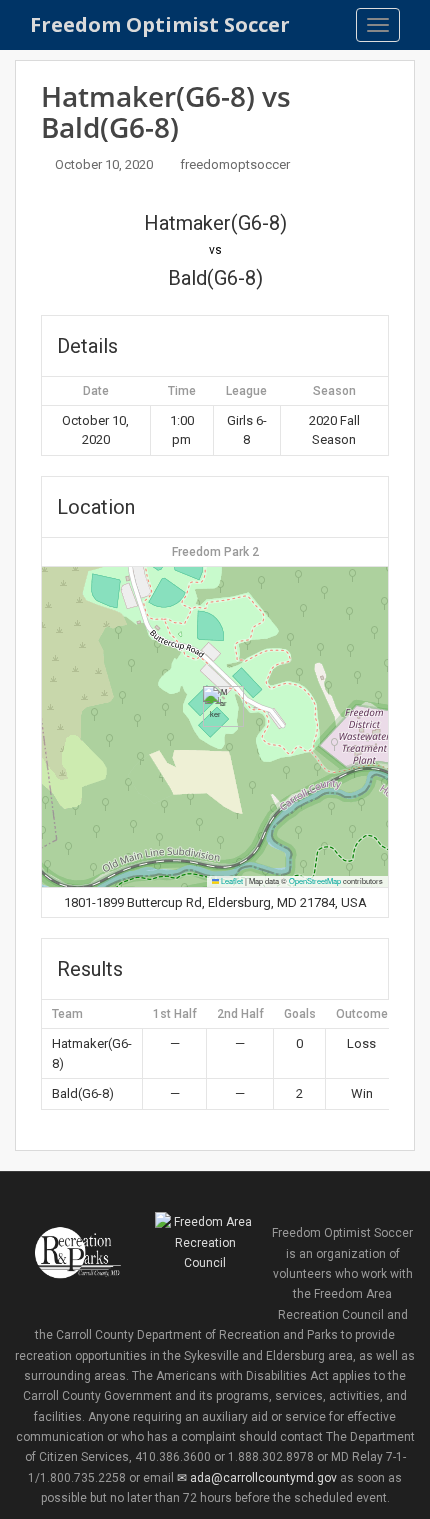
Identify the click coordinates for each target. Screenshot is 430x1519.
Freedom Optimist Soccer (160, 24)
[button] (215, 706)
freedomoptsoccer (235, 164)
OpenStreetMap (315, 880)
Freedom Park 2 (215, 552)
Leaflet (231, 880)
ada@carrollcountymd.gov (263, 1478)
